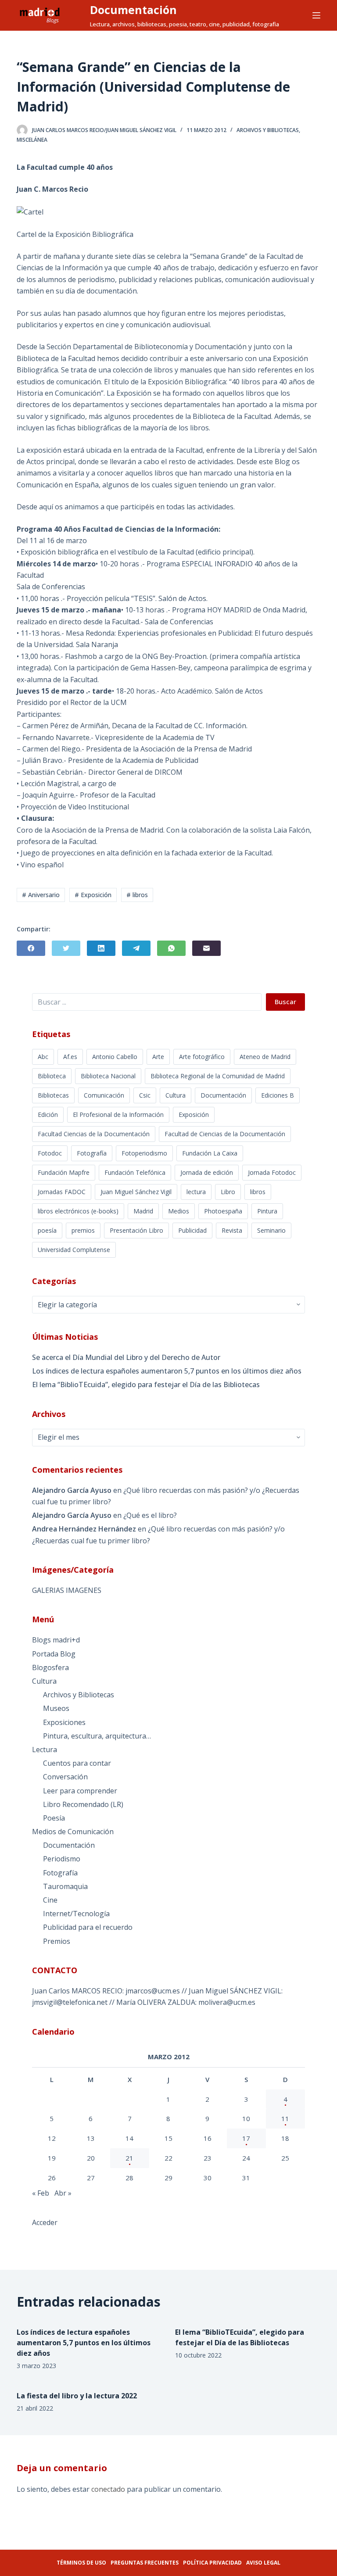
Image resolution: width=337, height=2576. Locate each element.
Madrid (143, 1211)
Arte (158, 1057)
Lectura (45, 1750)
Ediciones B (278, 1095)
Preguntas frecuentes (145, 2563)
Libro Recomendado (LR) (83, 1804)
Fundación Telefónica (135, 1172)
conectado (108, 2489)
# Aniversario (41, 895)
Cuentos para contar (77, 1763)
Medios (179, 1211)
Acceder (45, 2222)
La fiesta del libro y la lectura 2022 (77, 2396)
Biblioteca (52, 1076)
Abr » (63, 2193)
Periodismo (62, 1859)
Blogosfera (50, 1667)
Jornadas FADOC (62, 1192)
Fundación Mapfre (64, 1172)
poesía (47, 1230)
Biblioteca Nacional (108, 1076)
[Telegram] (136, 948)
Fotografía (92, 1153)
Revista (232, 1230)
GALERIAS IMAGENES (67, 1590)
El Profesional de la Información (118, 1114)
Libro (228, 1192)
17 (246, 2138)
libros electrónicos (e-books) (78, 1211)
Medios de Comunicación (73, 1832)
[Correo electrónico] (206, 948)
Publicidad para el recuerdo (88, 1927)
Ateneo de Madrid (265, 1057)
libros (258, 1192)
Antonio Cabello (115, 1057)
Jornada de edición (207, 1172)
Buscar (285, 1002)
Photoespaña (223, 1211)
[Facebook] (31, 948)
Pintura (267, 1211)
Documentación (133, 10)
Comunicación (104, 1095)
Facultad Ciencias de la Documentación (94, 1134)
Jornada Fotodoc (272, 1172)
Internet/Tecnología (76, 1914)
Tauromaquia (65, 1886)
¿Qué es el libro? (150, 1515)
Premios (57, 1941)
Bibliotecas (53, 1095)
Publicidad (192, 1230)
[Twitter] (66, 948)
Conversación (65, 1777)
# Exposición (93, 895)
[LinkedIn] (101, 948)
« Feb (41, 2193)
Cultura (176, 1095)
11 (285, 2118)
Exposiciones (64, 1722)
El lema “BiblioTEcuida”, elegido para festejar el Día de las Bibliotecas (146, 1385)
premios (83, 1230)
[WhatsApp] (171, 948)
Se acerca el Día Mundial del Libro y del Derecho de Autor (126, 1357)
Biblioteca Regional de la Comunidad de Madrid (218, 1076)
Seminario (271, 1230)
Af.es (70, 1057)
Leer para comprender (80, 1791)
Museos (56, 1708)
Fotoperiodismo (144, 1153)
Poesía (54, 1818)
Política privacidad (212, 2563)
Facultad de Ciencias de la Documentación (225, 1134)
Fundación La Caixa (210, 1153)
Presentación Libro (136, 1230)
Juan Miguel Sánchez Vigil (136, 1192)
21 (129, 2158)
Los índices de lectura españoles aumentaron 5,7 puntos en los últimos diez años (167, 1371)
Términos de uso (81, 2563)
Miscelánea (32, 140)
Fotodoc (50, 1153)
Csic (145, 1095)
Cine (50, 1900)
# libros (137, 895)
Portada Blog (54, 1654)
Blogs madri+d (56, 1640)
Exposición (194, 1114)
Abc (43, 1057)
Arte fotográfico (202, 1057)
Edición (48, 1114)
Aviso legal (263, 2563)
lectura (196, 1192)
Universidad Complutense (74, 1250)
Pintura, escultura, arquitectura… (97, 1736)
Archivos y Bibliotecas (268, 130)
